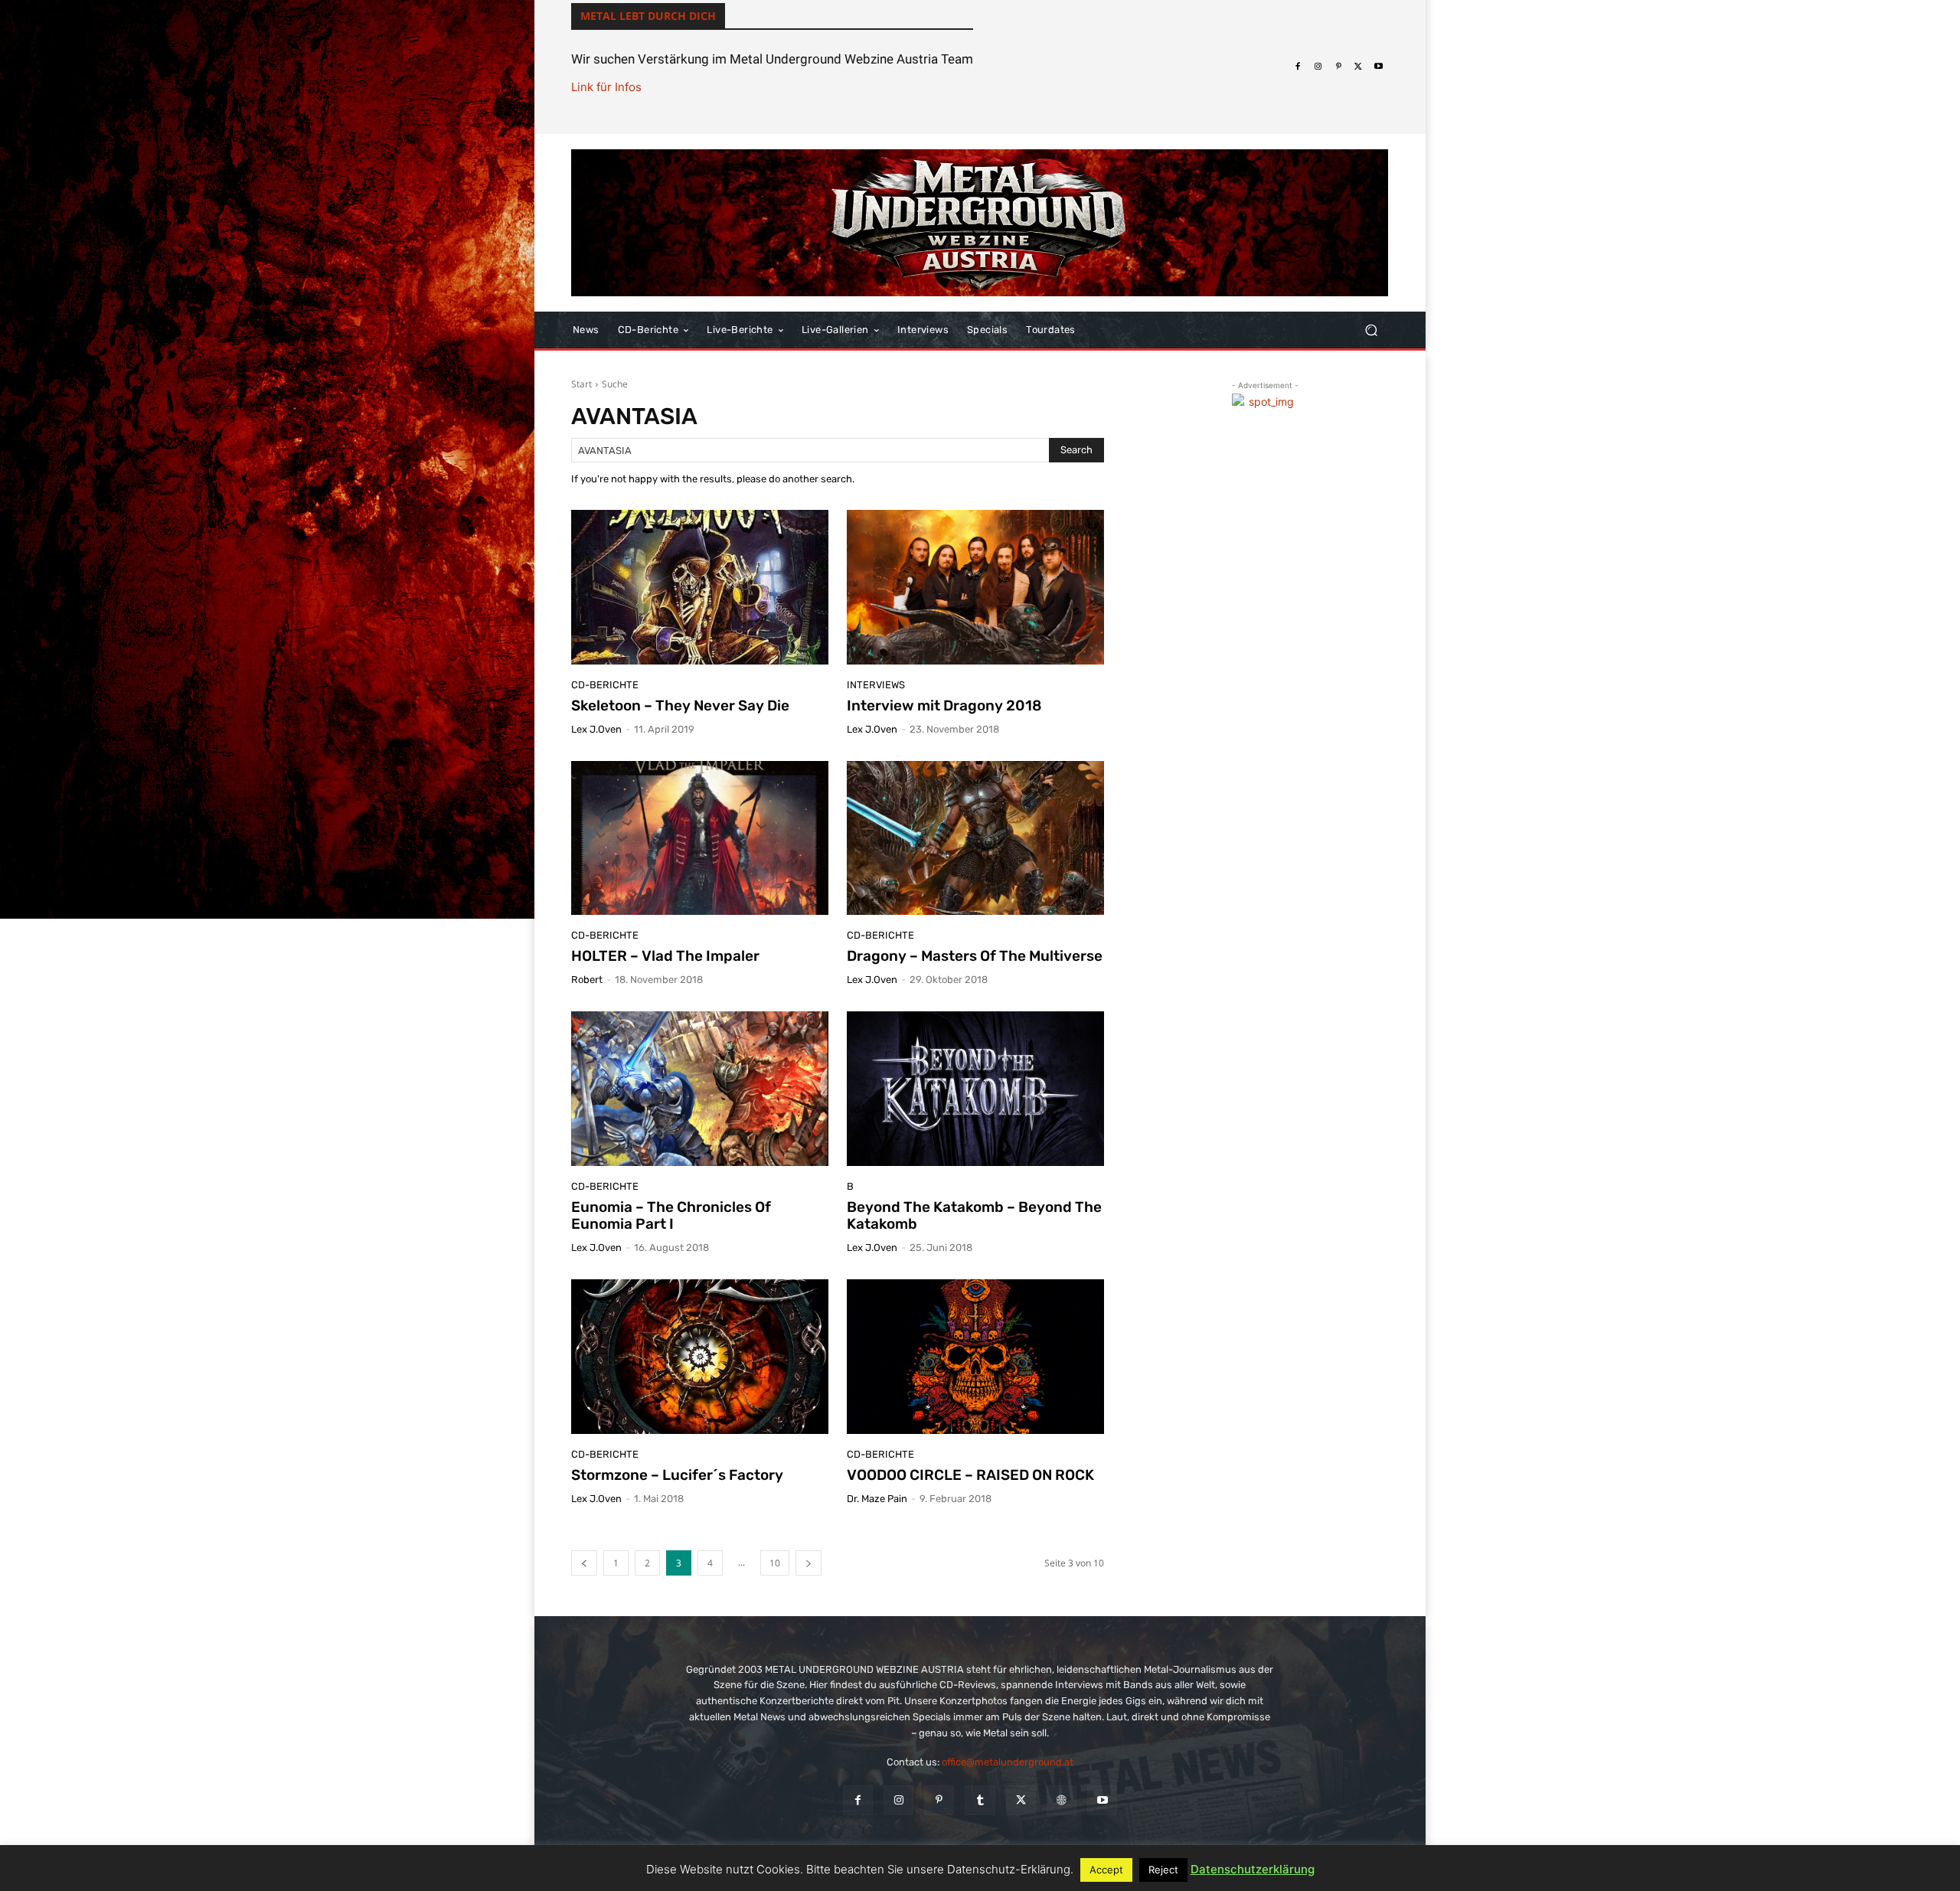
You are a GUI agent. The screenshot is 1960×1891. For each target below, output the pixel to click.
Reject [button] (1163, 1870)
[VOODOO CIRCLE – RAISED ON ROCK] (975, 1357)
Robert (587, 980)
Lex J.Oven (596, 729)
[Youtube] (1379, 67)
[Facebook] (1298, 67)
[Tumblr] (980, 1800)
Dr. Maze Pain (877, 1499)
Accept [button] (1106, 1870)
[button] (1371, 330)
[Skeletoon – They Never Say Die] (700, 587)
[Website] (1062, 1800)
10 (775, 1563)
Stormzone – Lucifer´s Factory (677, 1475)
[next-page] (808, 1563)
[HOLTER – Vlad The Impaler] (700, 838)
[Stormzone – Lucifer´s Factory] (700, 1357)
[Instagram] (1318, 67)
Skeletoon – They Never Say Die (680, 705)
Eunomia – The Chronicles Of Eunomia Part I (671, 1216)
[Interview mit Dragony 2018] (975, 587)
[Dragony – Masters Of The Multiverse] (975, 838)
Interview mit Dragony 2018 (944, 705)
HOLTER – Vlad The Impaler (665, 956)
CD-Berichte (605, 685)
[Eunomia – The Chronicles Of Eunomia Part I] (700, 1089)
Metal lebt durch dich (648, 16)
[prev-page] (584, 1563)
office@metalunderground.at (1008, 1762)
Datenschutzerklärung (1253, 1869)
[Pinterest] (1338, 67)
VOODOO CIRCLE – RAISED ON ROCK (970, 1475)
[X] (1358, 67)
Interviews (876, 685)
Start (581, 384)
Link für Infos (606, 87)
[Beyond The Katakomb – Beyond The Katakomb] (975, 1089)
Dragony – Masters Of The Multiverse (975, 956)
